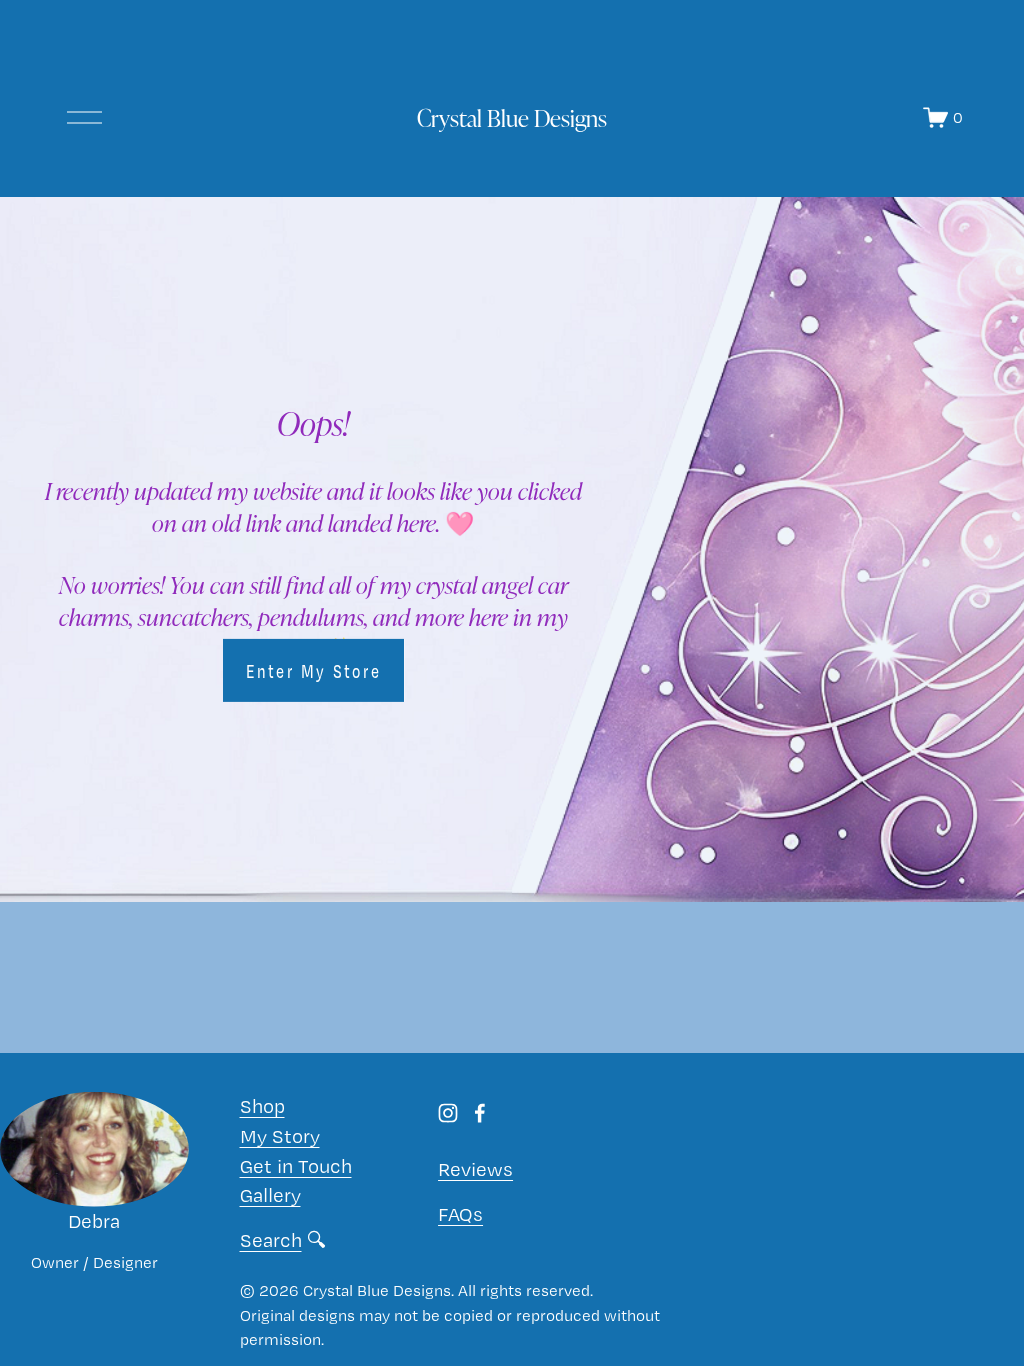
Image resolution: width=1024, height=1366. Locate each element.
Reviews (475, 1169)
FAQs (460, 1214)
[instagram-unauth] (448, 1113)
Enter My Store (314, 670)
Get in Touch (296, 1166)
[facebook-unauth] (480, 1113)
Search (271, 1240)
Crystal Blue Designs (512, 117)
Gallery (270, 1195)
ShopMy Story (280, 1121)
